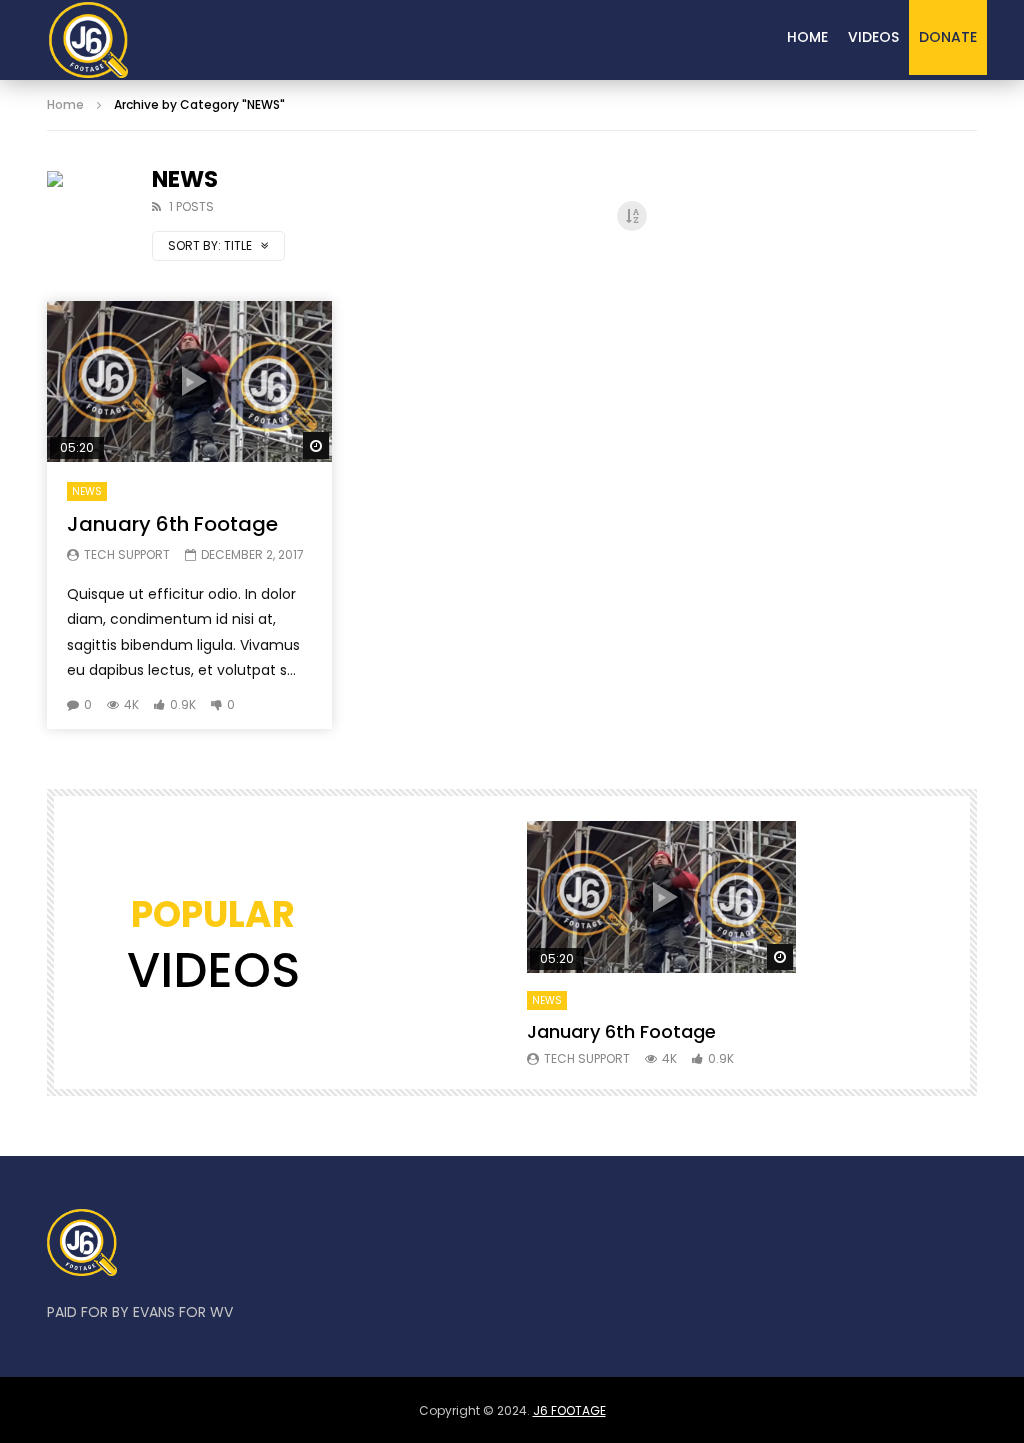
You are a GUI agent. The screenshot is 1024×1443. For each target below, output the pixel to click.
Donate (948, 37)
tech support (127, 554)
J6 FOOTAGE (569, 1410)
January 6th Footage (172, 524)
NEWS (87, 491)
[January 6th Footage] (88, 40)
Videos (873, 37)
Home (807, 37)
